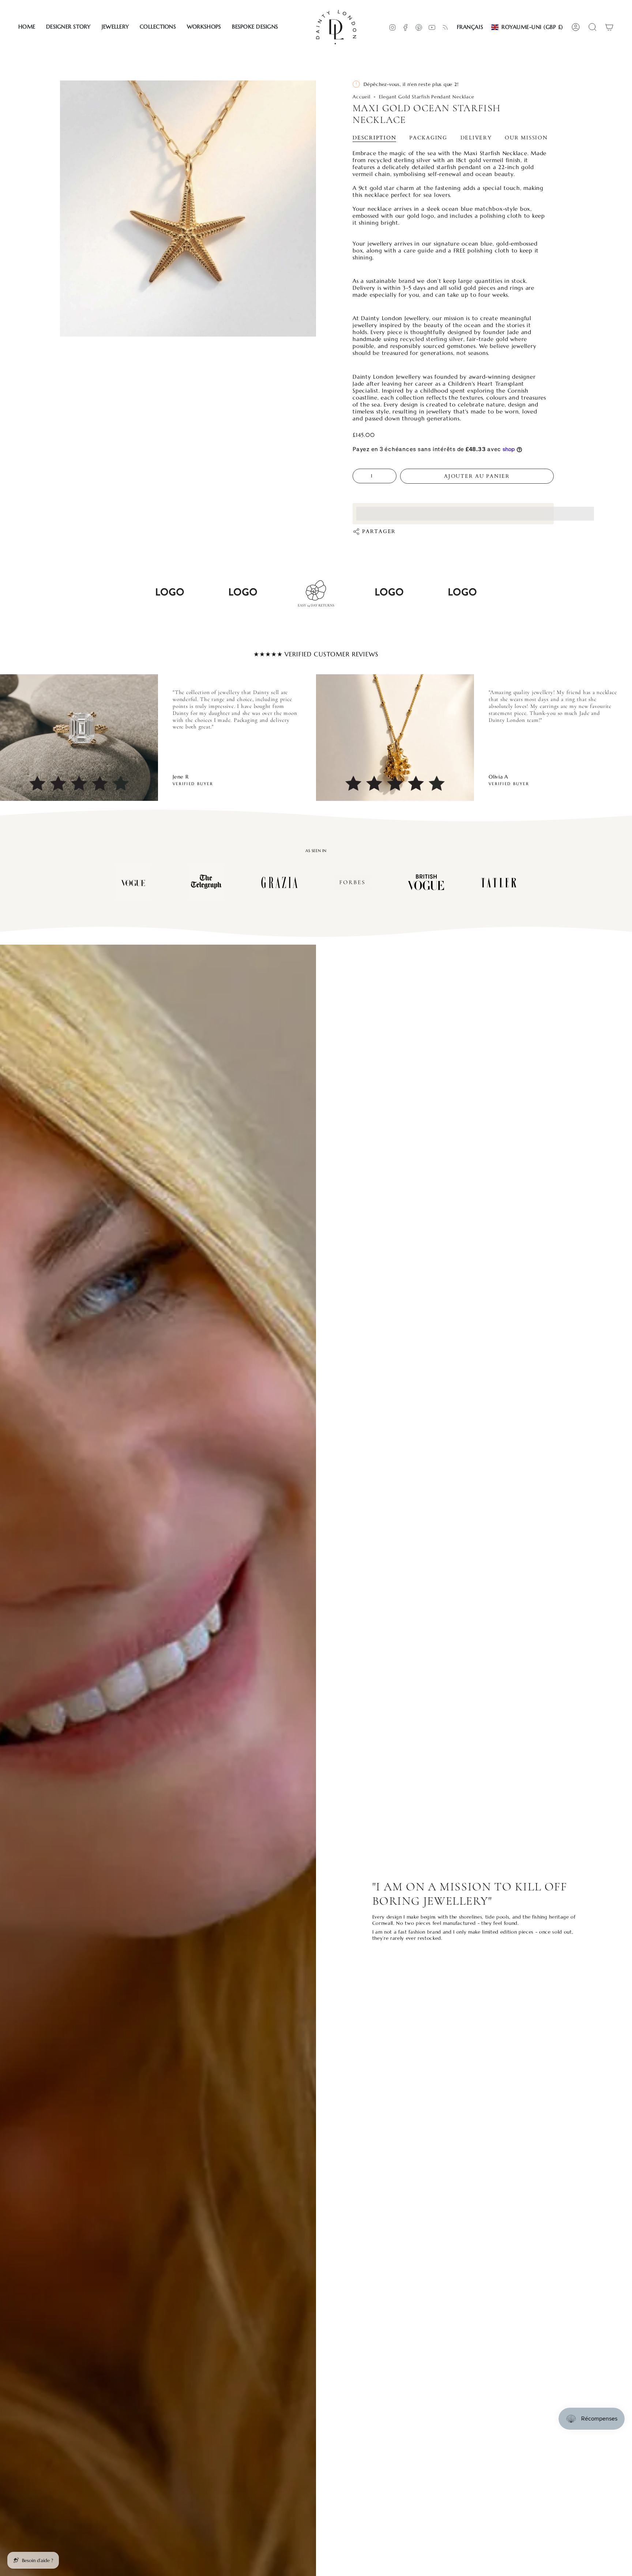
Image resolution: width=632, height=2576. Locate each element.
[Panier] (609, 27)
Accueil (361, 97)
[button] (68, 27)
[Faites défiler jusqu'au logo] (133, 882)
